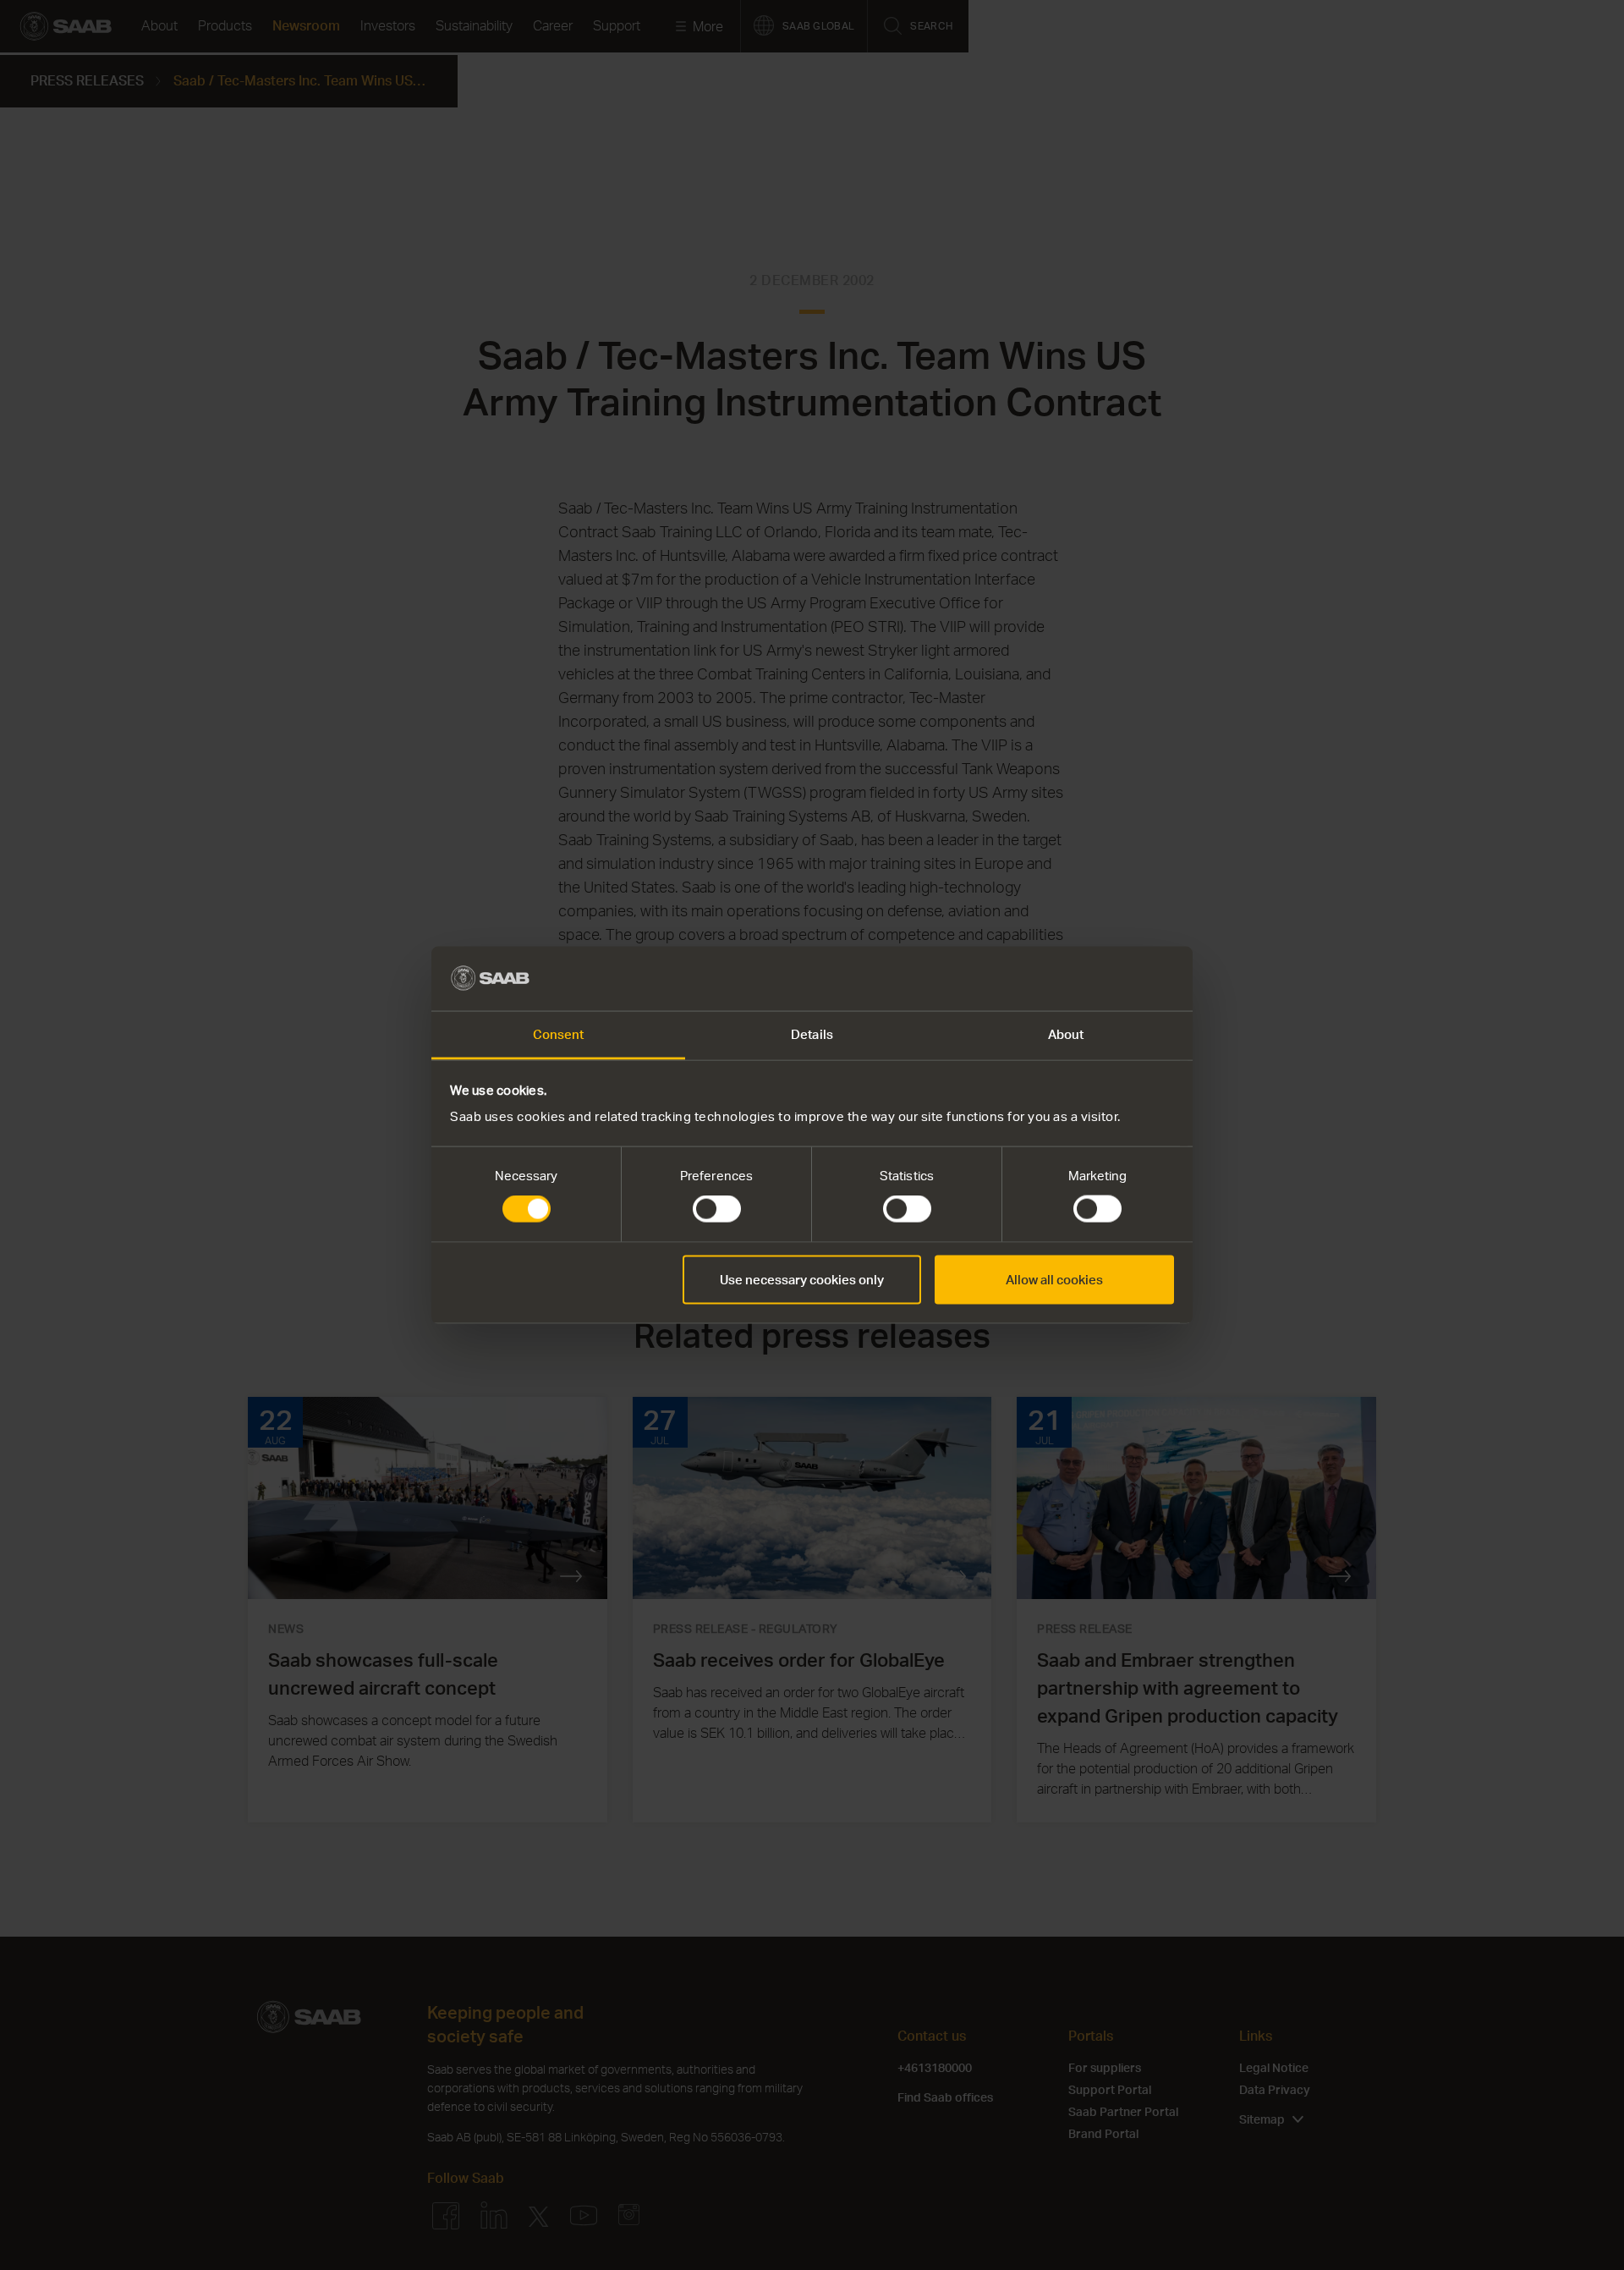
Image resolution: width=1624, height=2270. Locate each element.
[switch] (717, 1209)
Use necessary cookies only (802, 1279)
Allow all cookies (1054, 1279)
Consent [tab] (559, 1034)
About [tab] (1066, 1034)
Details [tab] (812, 1034)
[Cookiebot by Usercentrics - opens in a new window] (1100, 978)
